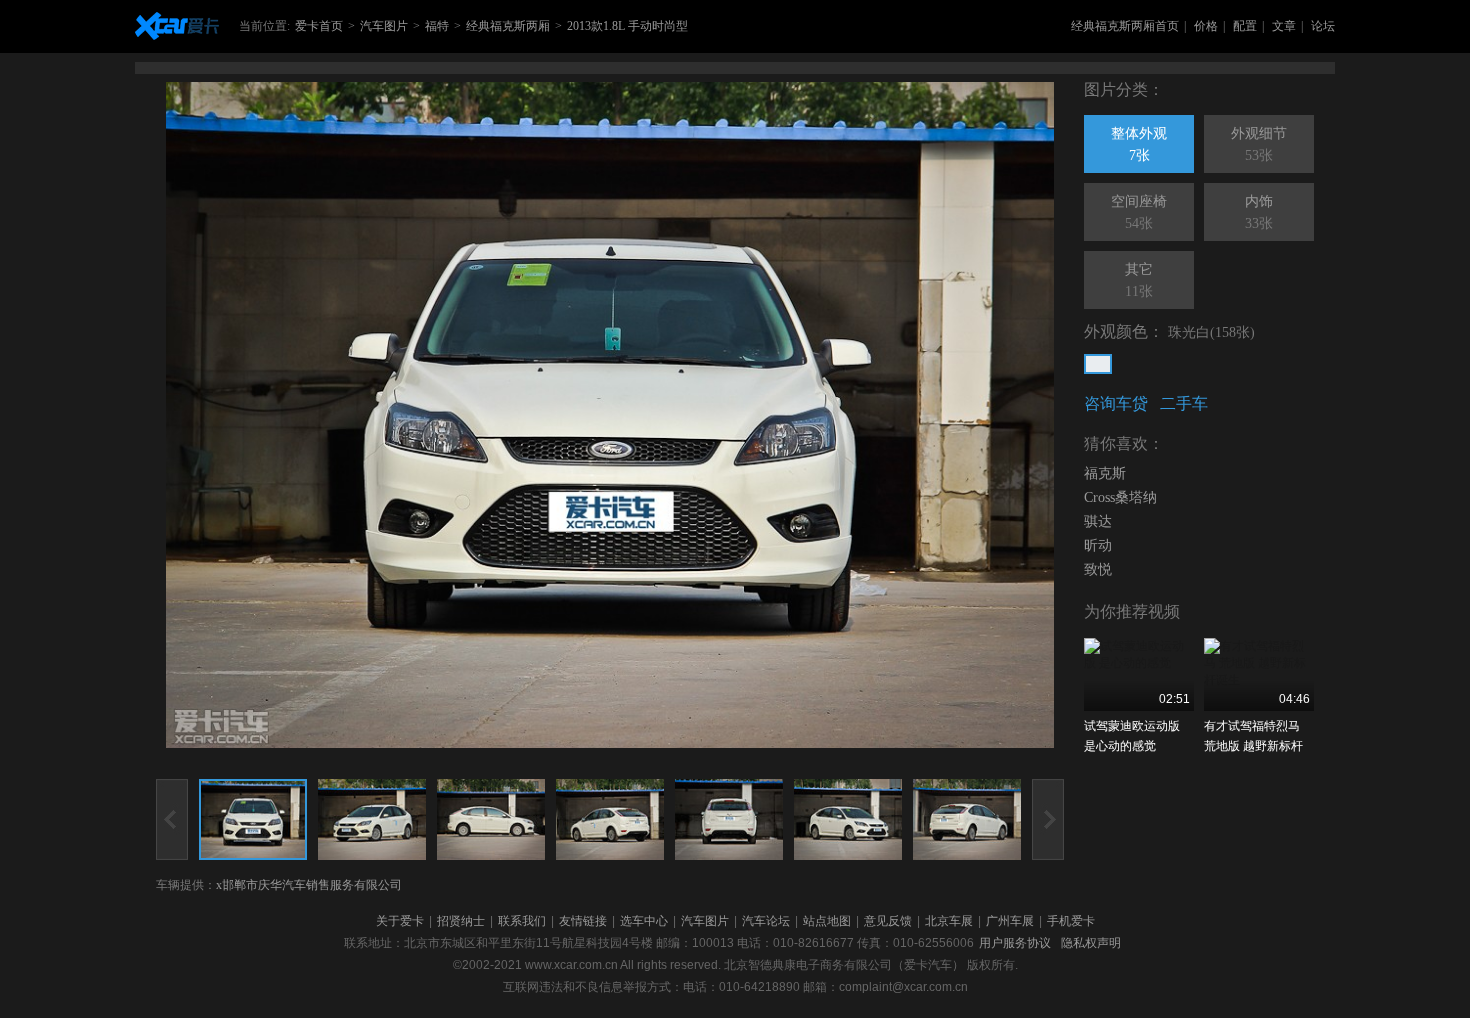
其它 (1139, 280)
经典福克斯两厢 (508, 26)
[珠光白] (1098, 364)
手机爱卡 (1071, 921)
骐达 (1098, 521)
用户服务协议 (1015, 943)
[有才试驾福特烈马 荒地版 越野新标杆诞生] (1259, 674)
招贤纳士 (461, 921)
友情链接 (583, 921)
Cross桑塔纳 (1120, 497)
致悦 (1098, 569)
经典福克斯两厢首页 (1125, 26)
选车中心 (644, 921)
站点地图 (827, 921)
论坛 (1323, 26)
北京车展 (949, 921)
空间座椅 (1139, 212)
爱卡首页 (319, 26)
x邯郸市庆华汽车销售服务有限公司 (309, 885)
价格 (1206, 26)
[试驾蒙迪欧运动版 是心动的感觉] (1139, 674)
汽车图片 (384, 26)
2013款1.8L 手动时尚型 (627, 26)
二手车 (1184, 403)
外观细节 (1259, 144)
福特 (437, 26)
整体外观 (1139, 144)
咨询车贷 (1116, 403)
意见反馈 (888, 921)
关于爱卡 (400, 921)
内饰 (1259, 212)
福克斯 (1105, 473)
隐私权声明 (1091, 943)
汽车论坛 (766, 921)
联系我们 (522, 921)
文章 (1284, 26)
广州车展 (1010, 921)
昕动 (1098, 545)
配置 (1245, 26)
